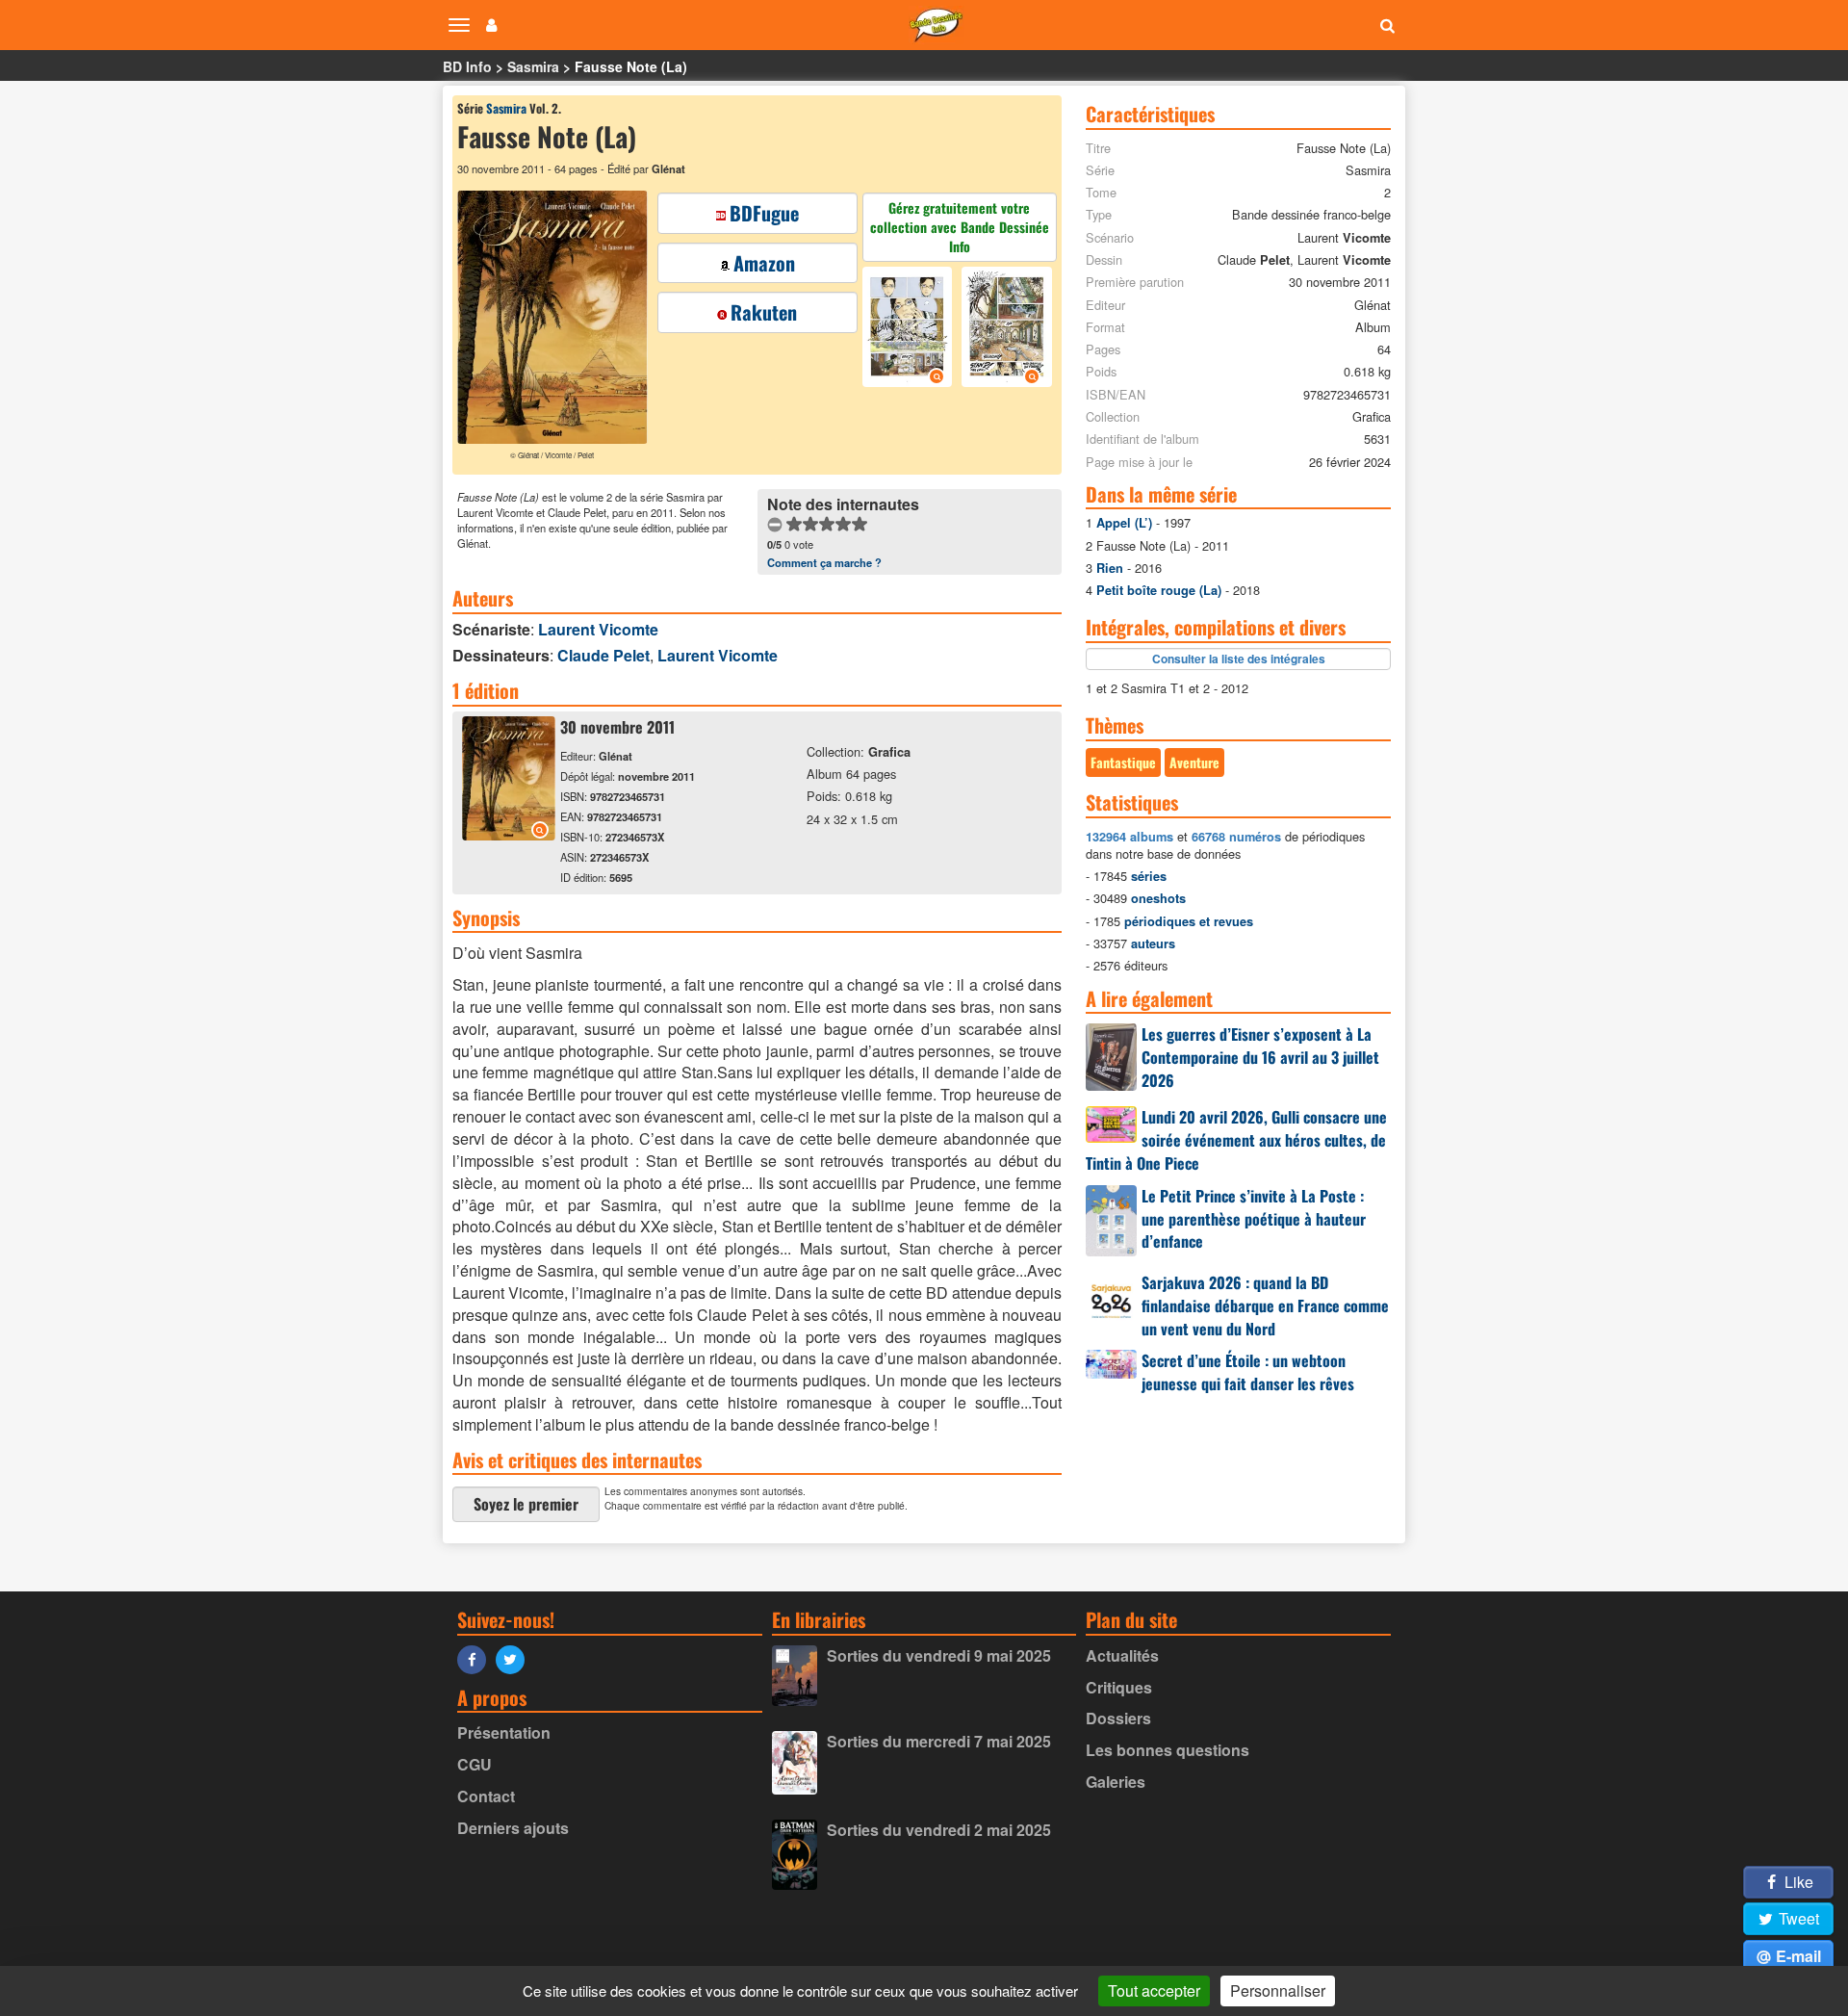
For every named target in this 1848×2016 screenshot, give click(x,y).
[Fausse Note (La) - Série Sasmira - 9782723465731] (509, 834)
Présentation (504, 1732)
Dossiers (1118, 1718)
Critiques (1119, 1687)
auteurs (1153, 943)
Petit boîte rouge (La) (1159, 590)
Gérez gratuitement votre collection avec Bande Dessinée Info (960, 227)
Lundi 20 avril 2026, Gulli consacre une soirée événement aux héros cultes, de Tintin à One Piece (1236, 1140)
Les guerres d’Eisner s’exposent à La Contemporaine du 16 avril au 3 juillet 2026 (1260, 1057)
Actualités (1122, 1655)
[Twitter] (515, 1658)
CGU (475, 1764)
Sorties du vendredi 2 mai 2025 (939, 1830)
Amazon (764, 263)
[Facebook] (476, 1658)
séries (1149, 876)
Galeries (1116, 1782)
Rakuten (764, 312)
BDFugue (764, 213)
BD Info (467, 66)
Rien (1110, 568)
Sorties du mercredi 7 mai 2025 (939, 1741)
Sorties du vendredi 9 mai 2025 (939, 1655)
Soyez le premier (526, 1504)
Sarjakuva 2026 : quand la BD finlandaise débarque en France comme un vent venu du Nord (1265, 1305)
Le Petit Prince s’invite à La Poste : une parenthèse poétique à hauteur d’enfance (1254, 1219)
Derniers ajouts (513, 1828)
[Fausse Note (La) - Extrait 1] (910, 329)
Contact (486, 1796)
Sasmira (533, 66)
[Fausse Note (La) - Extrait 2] (1004, 329)
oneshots (1158, 898)
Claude (603, 655)
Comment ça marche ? (824, 562)
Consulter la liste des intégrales (1239, 659)
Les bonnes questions (1168, 1750)
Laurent (598, 629)
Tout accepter (1154, 1990)
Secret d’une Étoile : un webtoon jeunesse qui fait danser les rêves (1248, 1372)
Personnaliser (1278, 1990)
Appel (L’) (1124, 523)
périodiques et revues (1189, 921)
